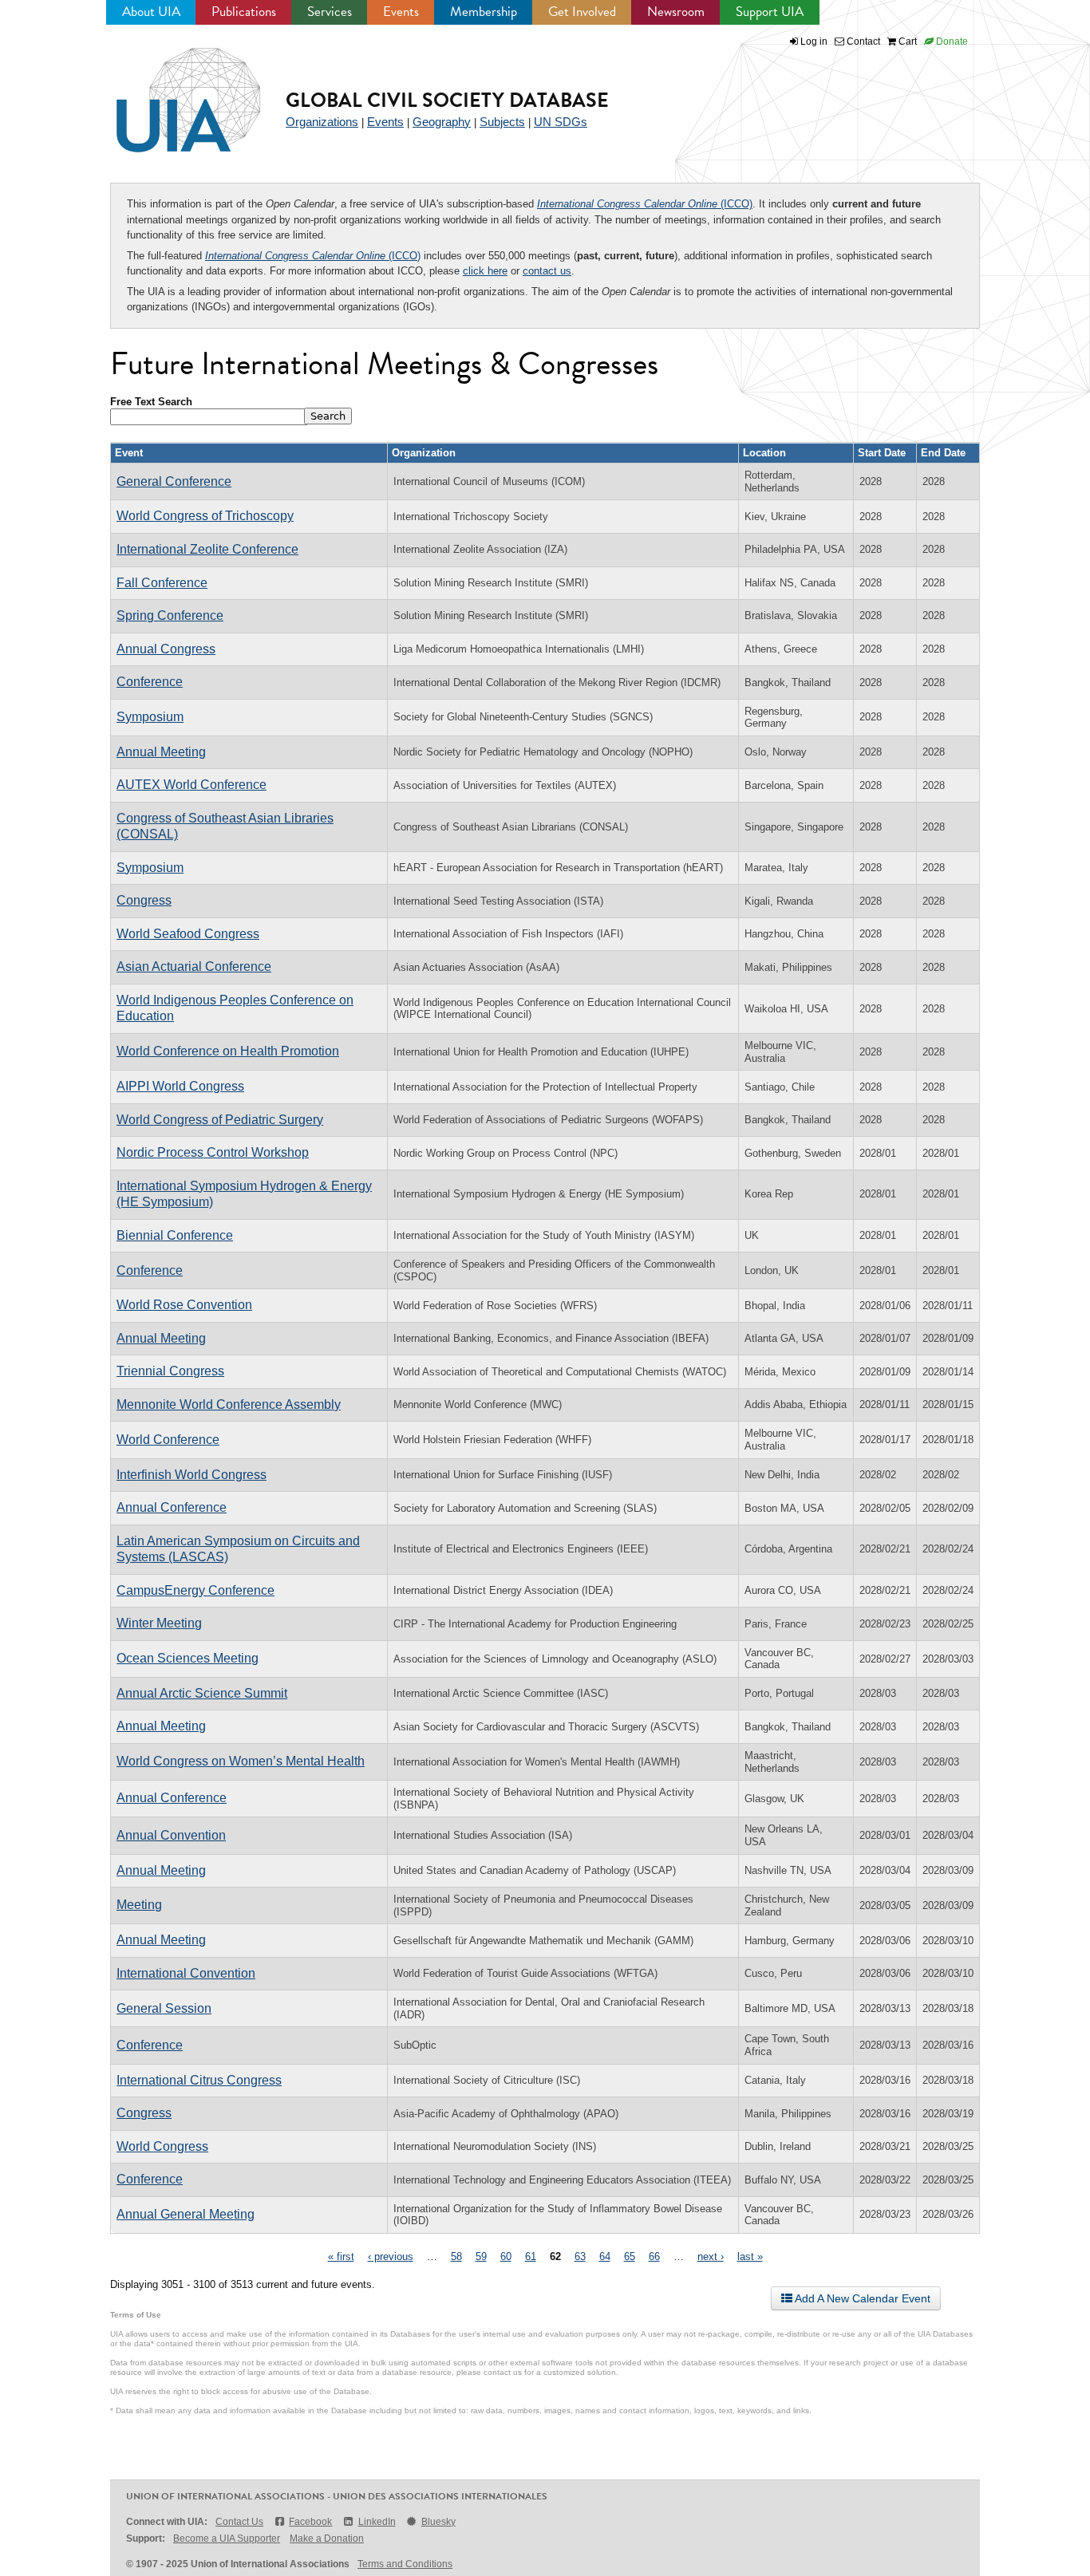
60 (506, 2256)
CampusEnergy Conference (195, 1590)
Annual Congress (166, 649)
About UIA (151, 12)
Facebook (310, 2522)
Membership (484, 12)
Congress (144, 900)
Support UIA (770, 12)
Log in (814, 41)
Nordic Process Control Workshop (213, 1152)
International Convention (186, 1973)
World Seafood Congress (188, 934)
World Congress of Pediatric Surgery (220, 1120)
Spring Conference (170, 615)
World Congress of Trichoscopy (205, 516)
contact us (547, 271)
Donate (951, 41)
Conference (150, 682)
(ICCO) (645, 204)
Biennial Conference (175, 1235)
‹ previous (391, 2256)
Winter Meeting (159, 1623)
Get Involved (582, 12)
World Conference (168, 1440)
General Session (164, 2008)
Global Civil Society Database (447, 100)
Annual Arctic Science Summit (202, 1693)
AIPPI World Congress (180, 1086)
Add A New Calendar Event (861, 2298)
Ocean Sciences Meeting (188, 1658)
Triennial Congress (170, 1371)
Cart (906, 41)
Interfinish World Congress (192, 1475)
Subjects (502, 122)
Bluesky (438, 2522)
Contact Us (239, 2522)
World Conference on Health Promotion (228, 1051)
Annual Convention (171, 1835)
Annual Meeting (161, 752)
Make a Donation (327, 2539)
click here (485, 271)
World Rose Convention (184, 1305)
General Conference (174, 481)
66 (654, 2256)
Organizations (322, 122)
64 (605, 2256)
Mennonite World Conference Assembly (229, 1404)
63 (580, 2256)
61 (531, 2256)
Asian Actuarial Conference (194, 966)
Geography (442, 122)
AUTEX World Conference (192, 785)
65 (630, 2256)
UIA (170, 91)
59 (481, 2256)
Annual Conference (172, 1507)
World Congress (162, 2146)
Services (330, 12)
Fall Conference (162, 583)
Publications (244, 12)
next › (711, 2256)
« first (341, 2256)
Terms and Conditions (405, 2564)
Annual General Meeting (186, 2214)
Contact (862, 41)
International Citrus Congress (199, 2080)
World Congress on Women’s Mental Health (241, 1761)
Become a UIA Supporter (227, 2539)
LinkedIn (377, 2522)
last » (750, 2256)
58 (456, 2256)
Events (401, 12)
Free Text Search (151, 402)
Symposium (150, 717)
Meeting (139, 1905)
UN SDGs (561, 122)
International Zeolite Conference (207, 549)
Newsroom (676, 12)
